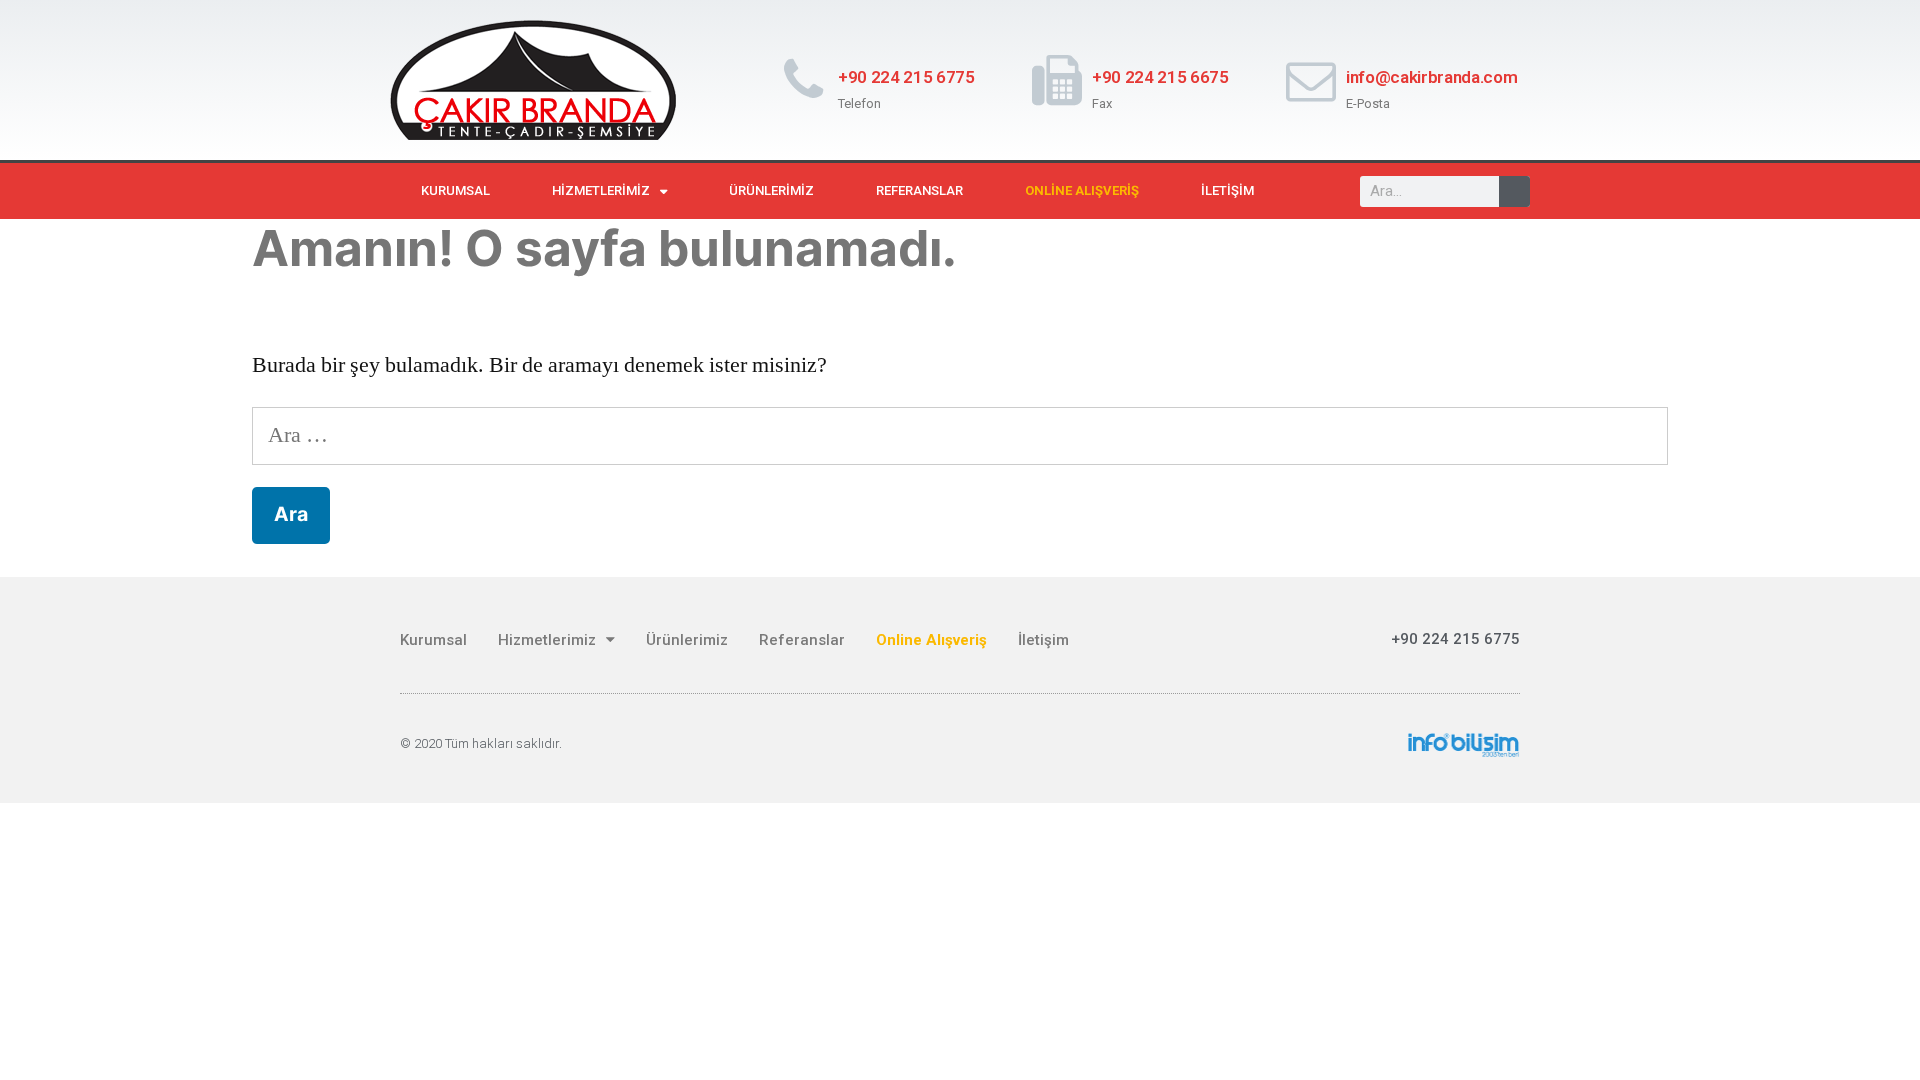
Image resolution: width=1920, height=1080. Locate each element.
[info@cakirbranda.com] (1311, 80)
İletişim (1227, 190)
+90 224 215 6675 (1160, 77)
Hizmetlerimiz (601, 190)
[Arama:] (960, 435)
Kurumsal (455, 190)
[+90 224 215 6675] (1057, 80)
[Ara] (1514, 191)
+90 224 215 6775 (906, 77)
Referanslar (919, 190)
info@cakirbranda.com (1431, 77)
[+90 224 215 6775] (803, 80)
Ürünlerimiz (771, 190)
